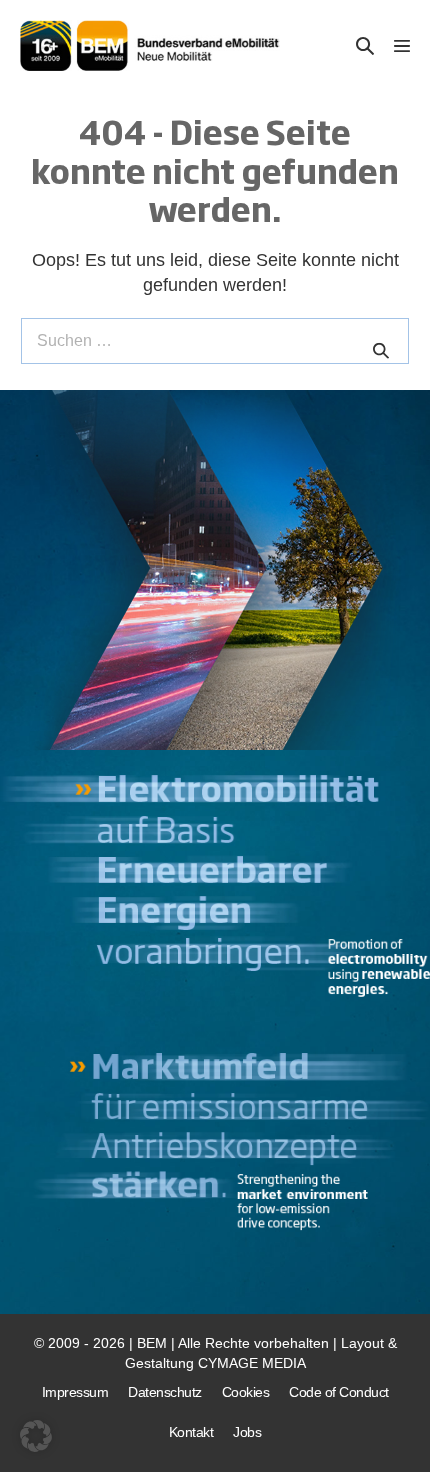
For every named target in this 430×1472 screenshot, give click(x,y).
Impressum (75, 1392)
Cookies (246, 1392)
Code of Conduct (339, 1392)
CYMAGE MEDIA (252, 1363)
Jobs (247, 1432)
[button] (365, 45)
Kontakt (191, 1432)
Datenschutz (165, 1392)
